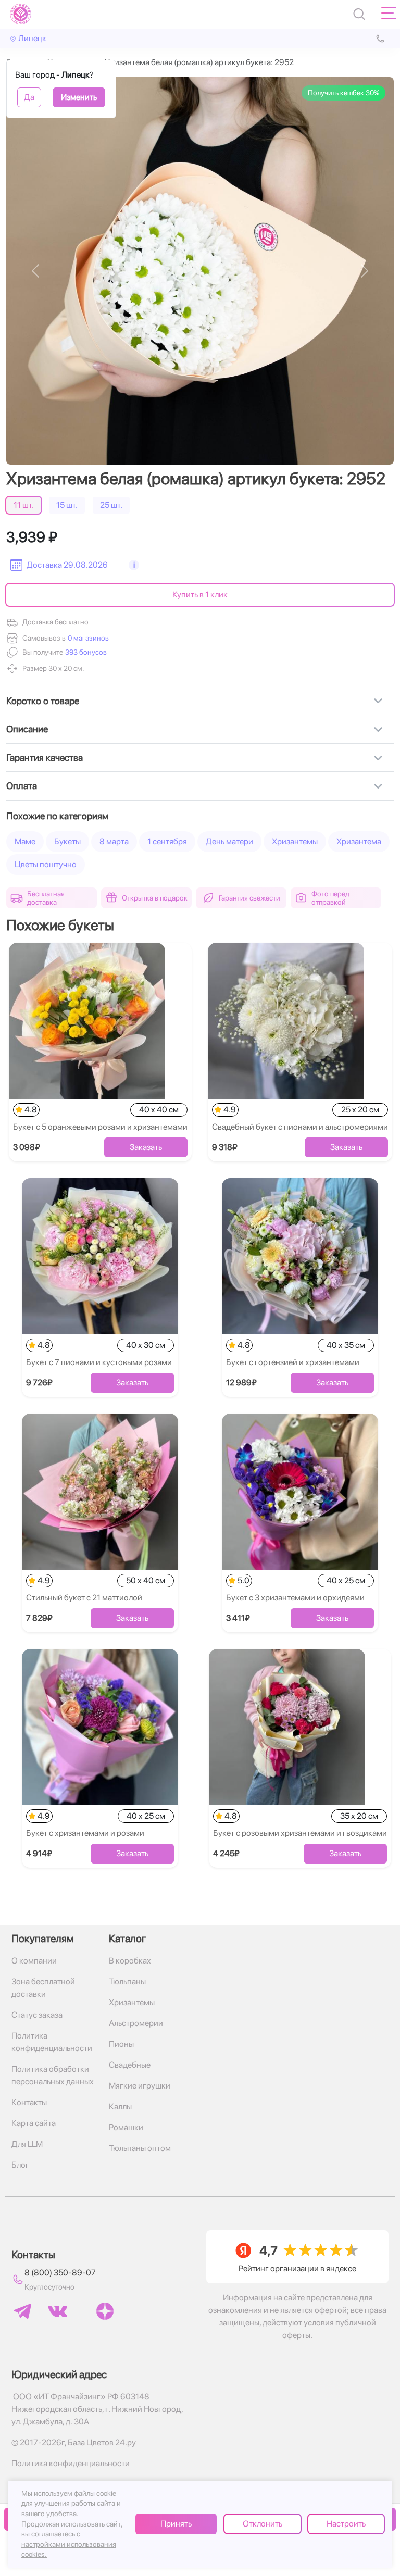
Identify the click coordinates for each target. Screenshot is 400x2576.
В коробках (130, 1961)
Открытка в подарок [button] (155, 898)
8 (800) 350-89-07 (60, 2273)
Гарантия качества (45, 758)
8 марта (114, 841)
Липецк (32, 38)
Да (29, 97)
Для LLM (27, 2144)
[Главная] (21, 14)
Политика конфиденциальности (52, 2042)
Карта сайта (34, 2123)
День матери (229, 841)
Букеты (67, 841)
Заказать (146, 1147)
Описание (27, 729)
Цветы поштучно (46, 864)
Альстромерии (136, 2023)
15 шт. (67, 505)
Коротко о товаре (43, 701)
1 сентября (167, 841)
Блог (20, 2165)
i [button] (134, 565)
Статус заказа (37, 2015)
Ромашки (126, 2127)
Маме (25, 841)
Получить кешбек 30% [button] (343, 93)
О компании (34, 1961)
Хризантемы (295, 841)
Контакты (29, 2102)
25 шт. (111, 505)
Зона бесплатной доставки (43, 1988)
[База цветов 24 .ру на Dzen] (105, 2311)
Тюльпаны (127, 1981)
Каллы (120, 2106)
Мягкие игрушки (140, 2086)
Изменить (79, 97)
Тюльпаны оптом (140, 2148)
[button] (85, 652)
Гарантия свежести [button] (249, 898)
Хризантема (359, 841)
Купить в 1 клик (200, 595)
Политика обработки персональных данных (53, 2075)
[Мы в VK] (58, 2311)
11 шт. (24, 505)
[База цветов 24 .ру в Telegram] (22, 2311)
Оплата (22, 786)
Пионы (121, 2044)
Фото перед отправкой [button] (330, 898)
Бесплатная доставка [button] (46, 898)
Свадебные (130, 2065)
